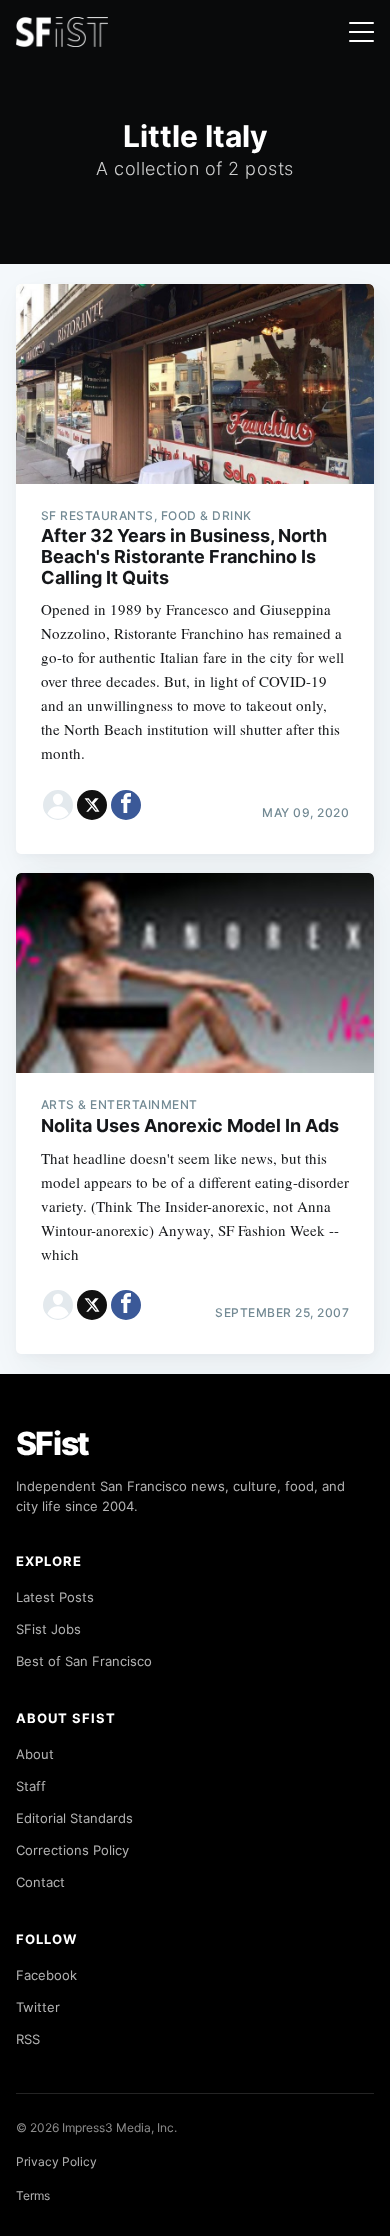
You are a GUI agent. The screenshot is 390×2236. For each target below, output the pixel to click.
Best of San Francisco (84, 1661)
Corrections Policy (72, 1850)
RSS (28, 2039)
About (35, 1754)
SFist (53, 1443)
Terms (33, 2195)
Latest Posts (55, 1597)
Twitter (38, 2007)
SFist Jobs (48, 1629)
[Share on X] (92, 805)
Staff (31, 1786)
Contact (40, 1882)
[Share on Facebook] (126, 805)
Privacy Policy (56, 2161)
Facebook (46, 1975)
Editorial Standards (74, 1818)
